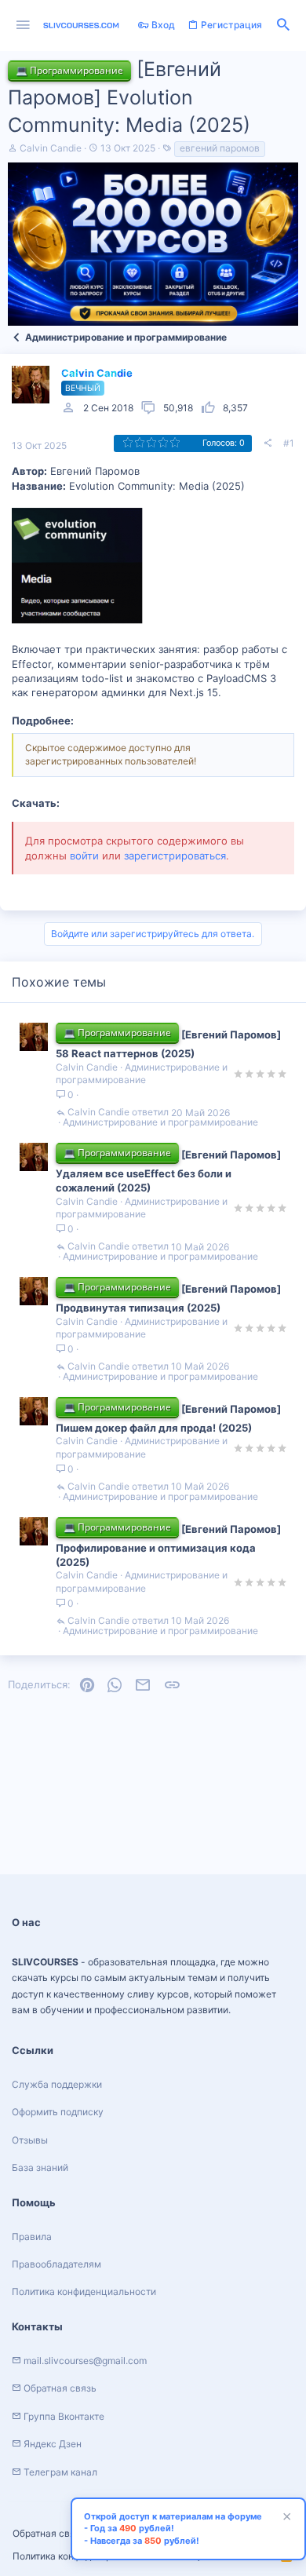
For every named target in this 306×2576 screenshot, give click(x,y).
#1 (289, 443)
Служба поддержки (57, 2084)
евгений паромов (220, 148)
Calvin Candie (51, 148)
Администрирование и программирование (142, 1074)
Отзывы (30, 2140)
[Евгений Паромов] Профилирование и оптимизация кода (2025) (168, 1545)
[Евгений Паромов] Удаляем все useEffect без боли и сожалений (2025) (168, 1171)
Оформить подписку (58, 2112)
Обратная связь (49, 2533)
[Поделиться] (268, 443)
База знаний (40, 2167)
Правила (32, 2237)
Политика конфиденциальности (84, 2291)
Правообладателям (56, 2264)
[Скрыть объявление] (285, 2518)
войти (84, 856)
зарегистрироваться (175, 856)
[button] (23, 26)
